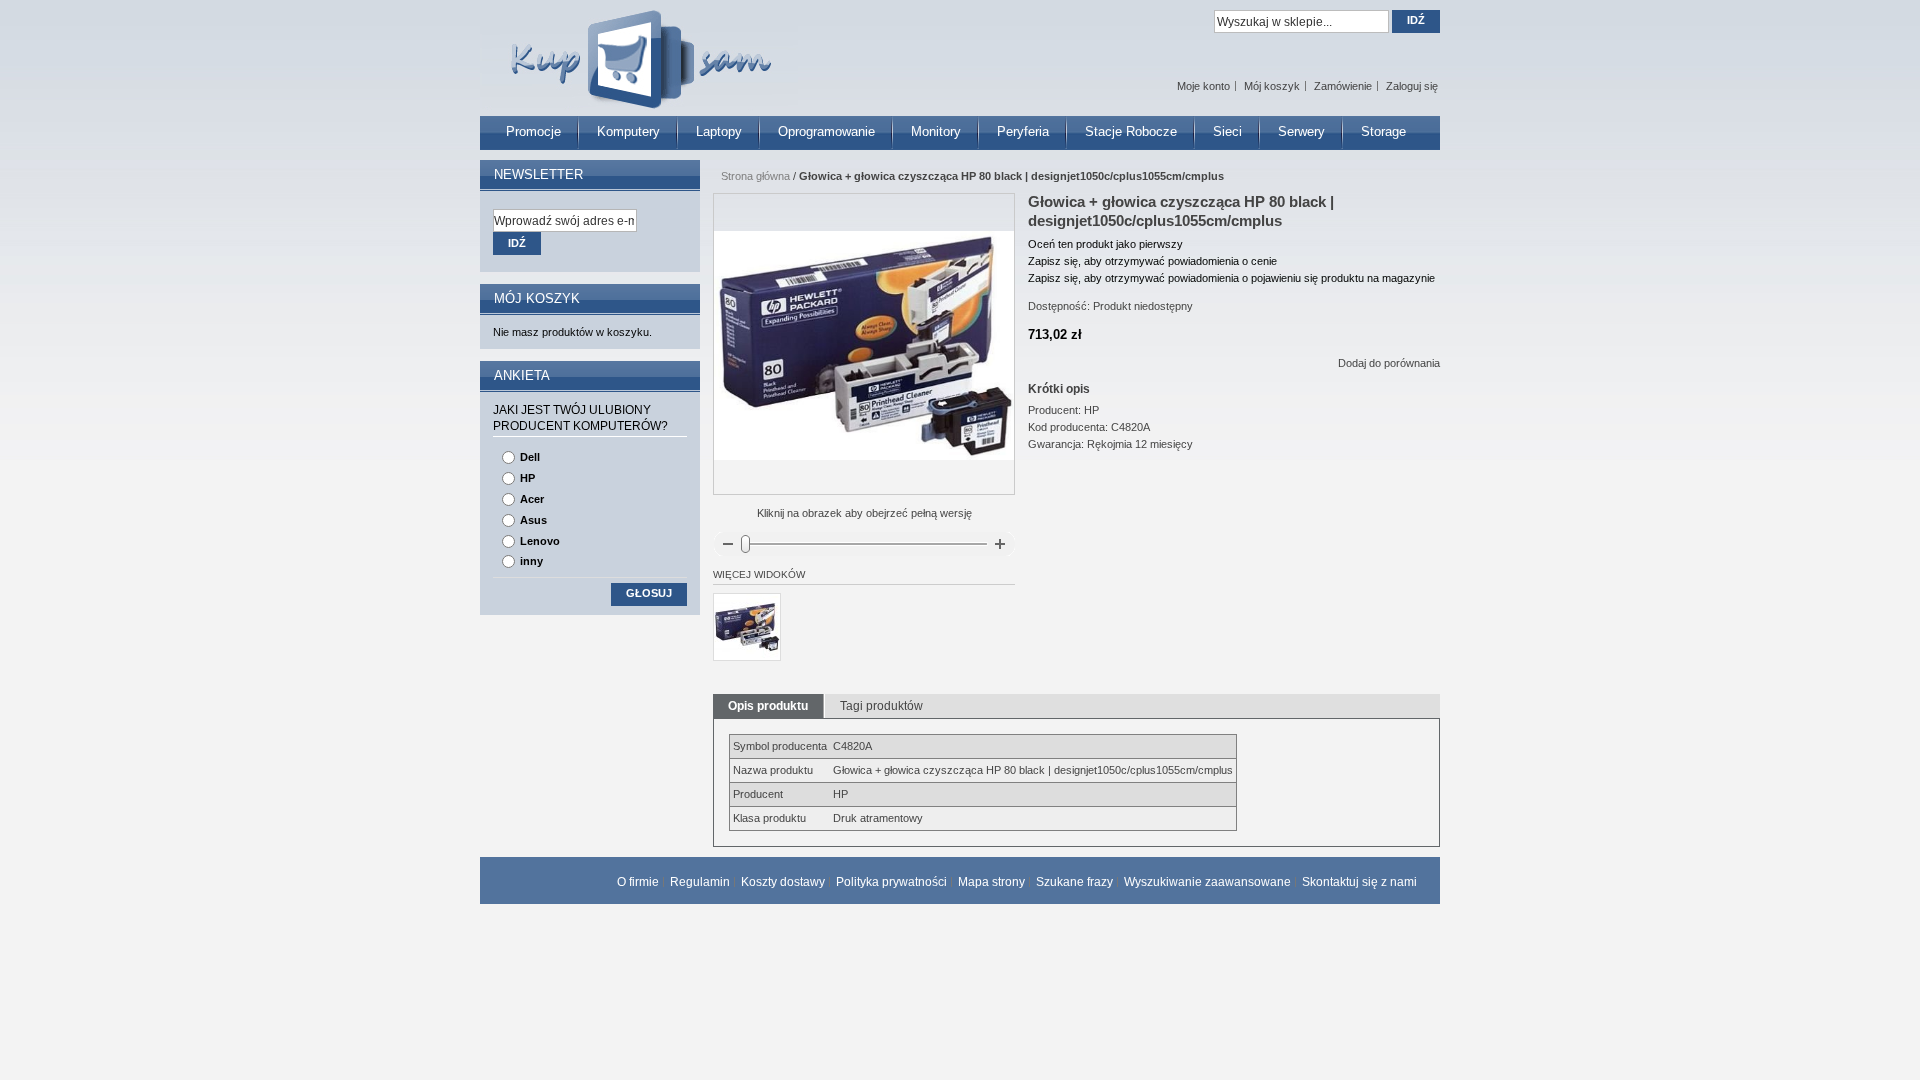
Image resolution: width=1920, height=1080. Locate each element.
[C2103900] (747, 627)
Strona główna (755, 176)
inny (531, 561)
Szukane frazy (1074, 882)
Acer (532, 499)
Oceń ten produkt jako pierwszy (1105, 244)
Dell (530, 457)
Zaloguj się (1412, 86)
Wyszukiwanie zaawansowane (1207, 882)
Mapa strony (991, 882)
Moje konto (1203, 86)
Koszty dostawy (783, 882)
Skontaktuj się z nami (1359, 882)
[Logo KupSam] (639, 48)
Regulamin (700, 882)
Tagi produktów (881, 706)
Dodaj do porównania (1389, 363)
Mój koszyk (1272, 86)
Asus (533, 520)
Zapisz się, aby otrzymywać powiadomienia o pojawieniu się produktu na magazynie (1231, 278)
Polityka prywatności (891, 882)
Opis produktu (768, 706)
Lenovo (540, 541)
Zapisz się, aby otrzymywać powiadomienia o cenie (1152, 261)
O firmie (638, 882)
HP (527, 478)
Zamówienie (1343, 86)
